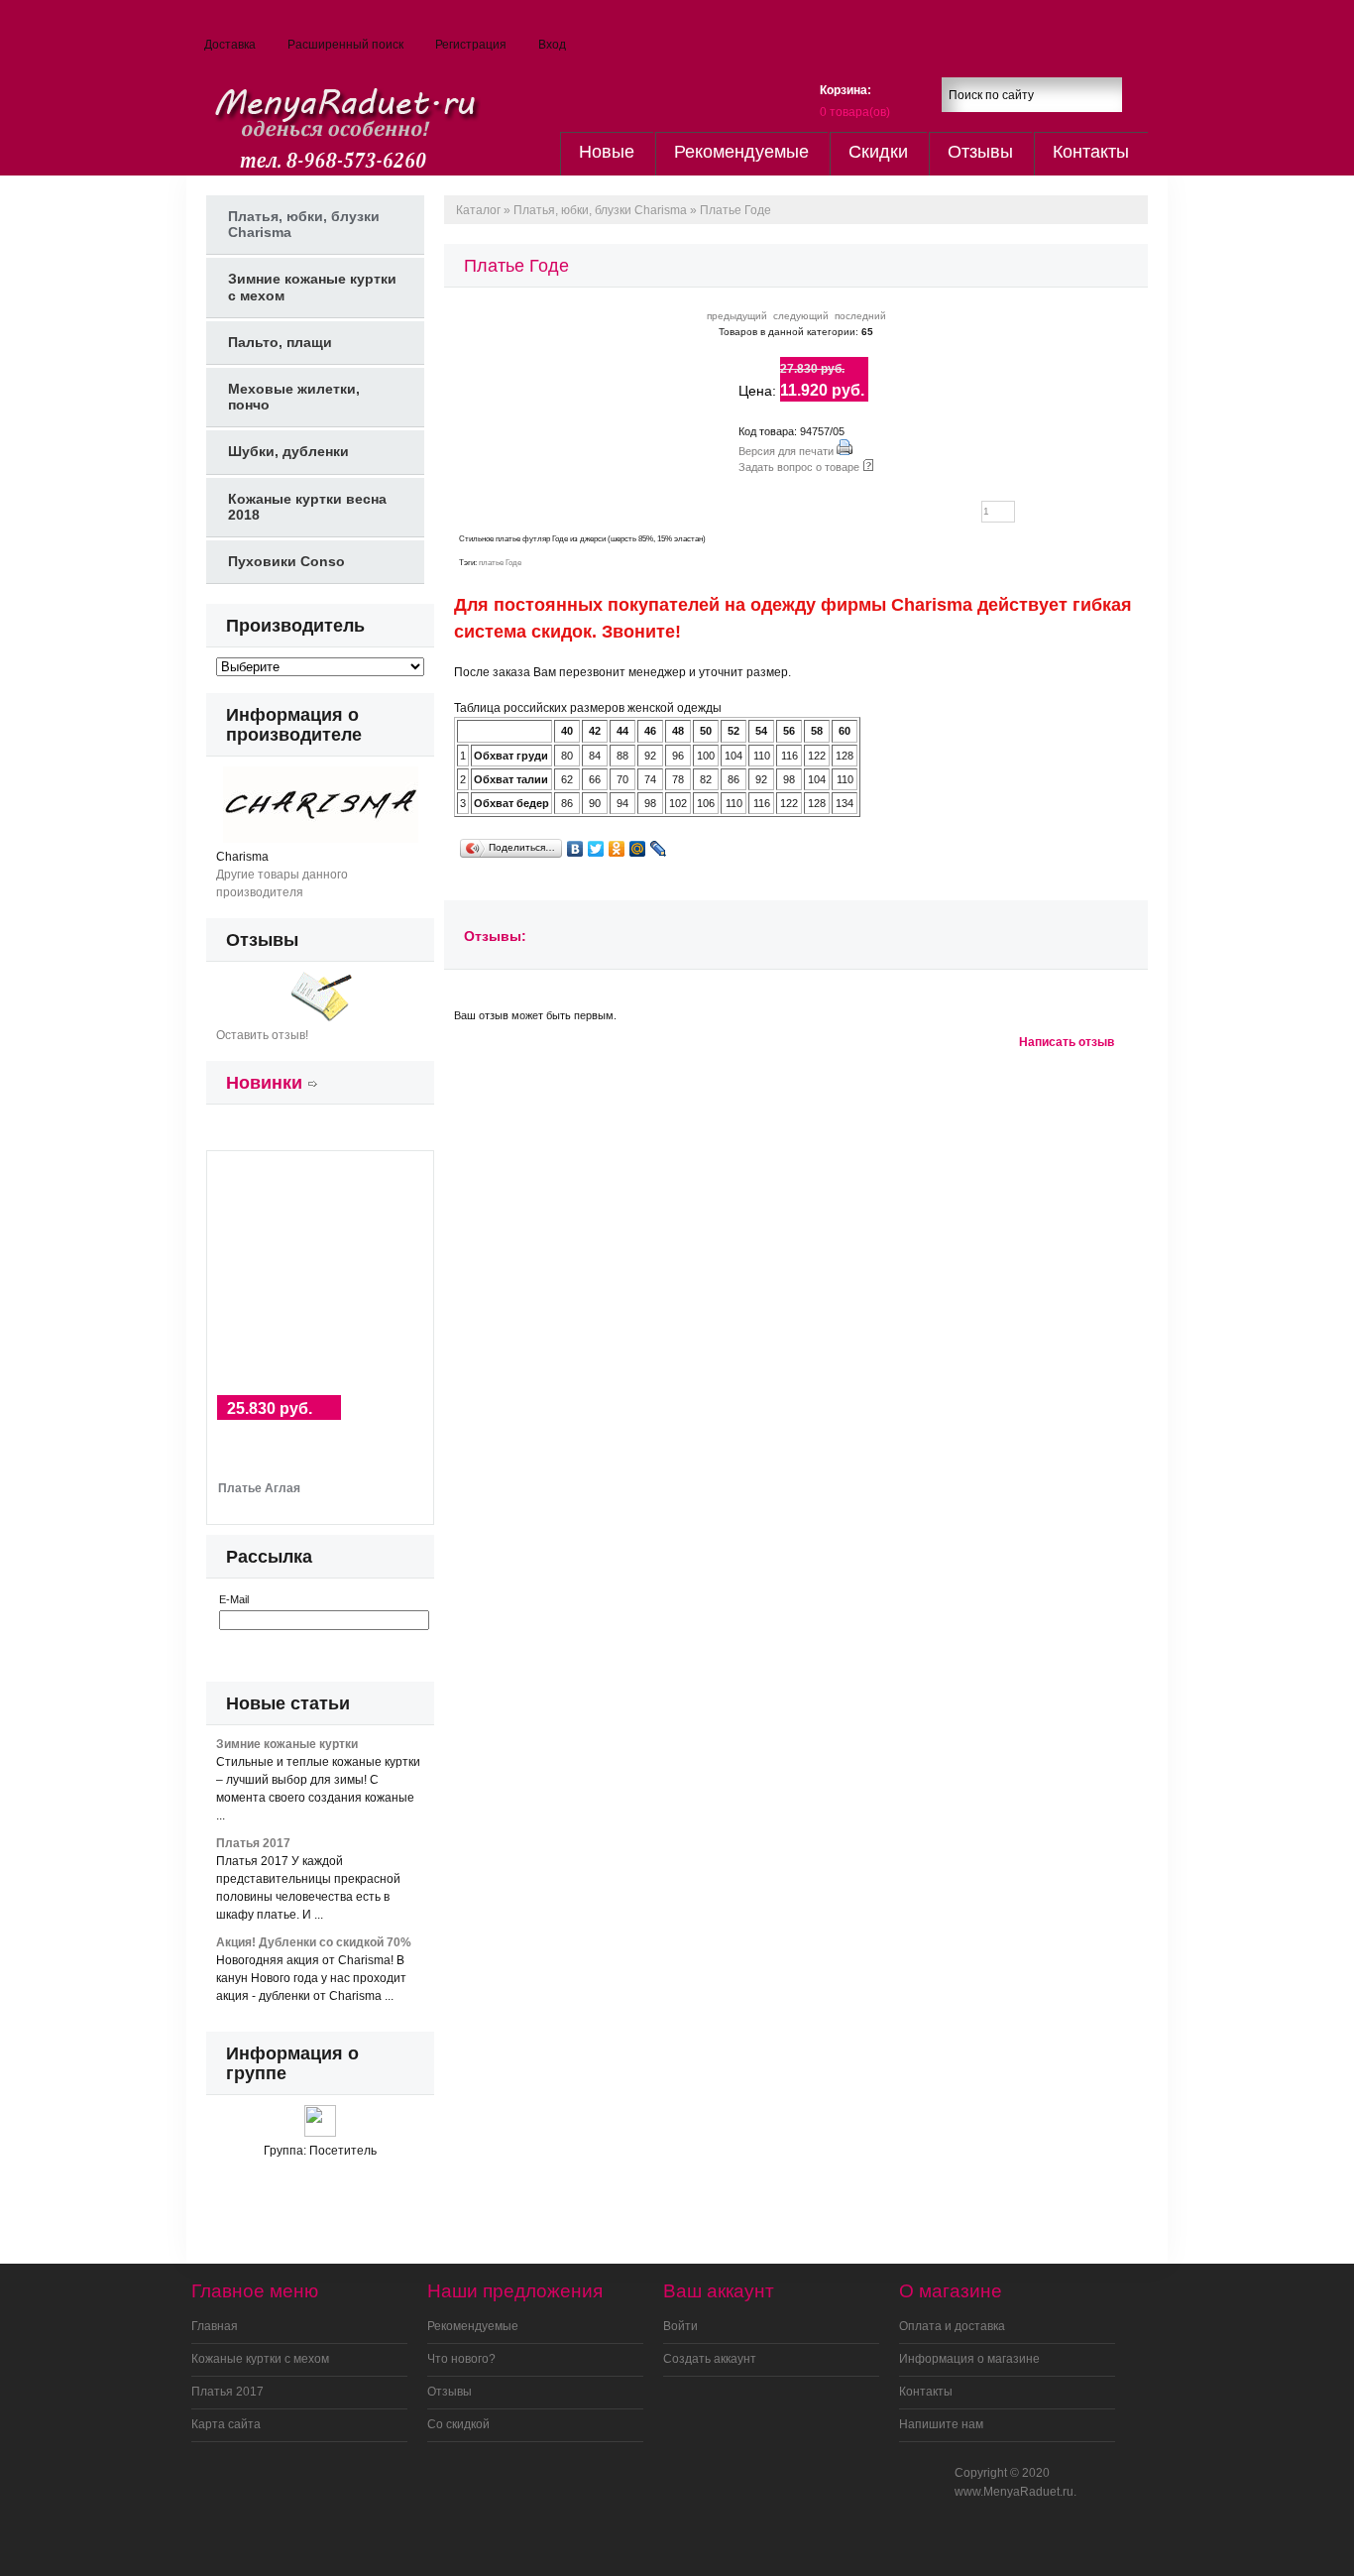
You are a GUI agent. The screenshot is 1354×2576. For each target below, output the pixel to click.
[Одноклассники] (617, 849)
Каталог (478, 210)
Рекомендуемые (741, 152)
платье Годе (500, 563)
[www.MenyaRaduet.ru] (322, 116)
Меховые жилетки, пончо (294, 397)
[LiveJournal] (659, 849)
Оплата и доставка (952, 2326)
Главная (215, 2326)
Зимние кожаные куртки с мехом (312, 287)
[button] (1130, 95)
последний (860, 316)
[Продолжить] (325, 1648)
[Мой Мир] (638, 849)
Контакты (1091, 152)
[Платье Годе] (488, 401)
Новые (607, 152)
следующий (801, 316)
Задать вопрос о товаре (799, 467)
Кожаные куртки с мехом (260, 2359)
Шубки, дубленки (288, 451)
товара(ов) (855, 112)
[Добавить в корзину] (1074, 507)
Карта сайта (226, 2424)
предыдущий (737, 316)
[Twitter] (596, 849)
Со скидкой (458, 2424)
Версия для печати (786, 451)
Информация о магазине (969, 2359)
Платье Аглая (259, 1488)
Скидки (878, 152)
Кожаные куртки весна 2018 (307, 507)
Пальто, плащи (280, 342)
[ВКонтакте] (575, 849)
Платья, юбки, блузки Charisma (600, 210)
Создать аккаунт (710, 2359)
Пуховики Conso (286, 561)
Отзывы (980, 152)
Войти (680, 2326)
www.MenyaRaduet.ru (1014, 2492)
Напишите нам (941, 2424)
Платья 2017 (227, 2392)
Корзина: (846, 90)
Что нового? (461, 2359)
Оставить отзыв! (262, 1035)
